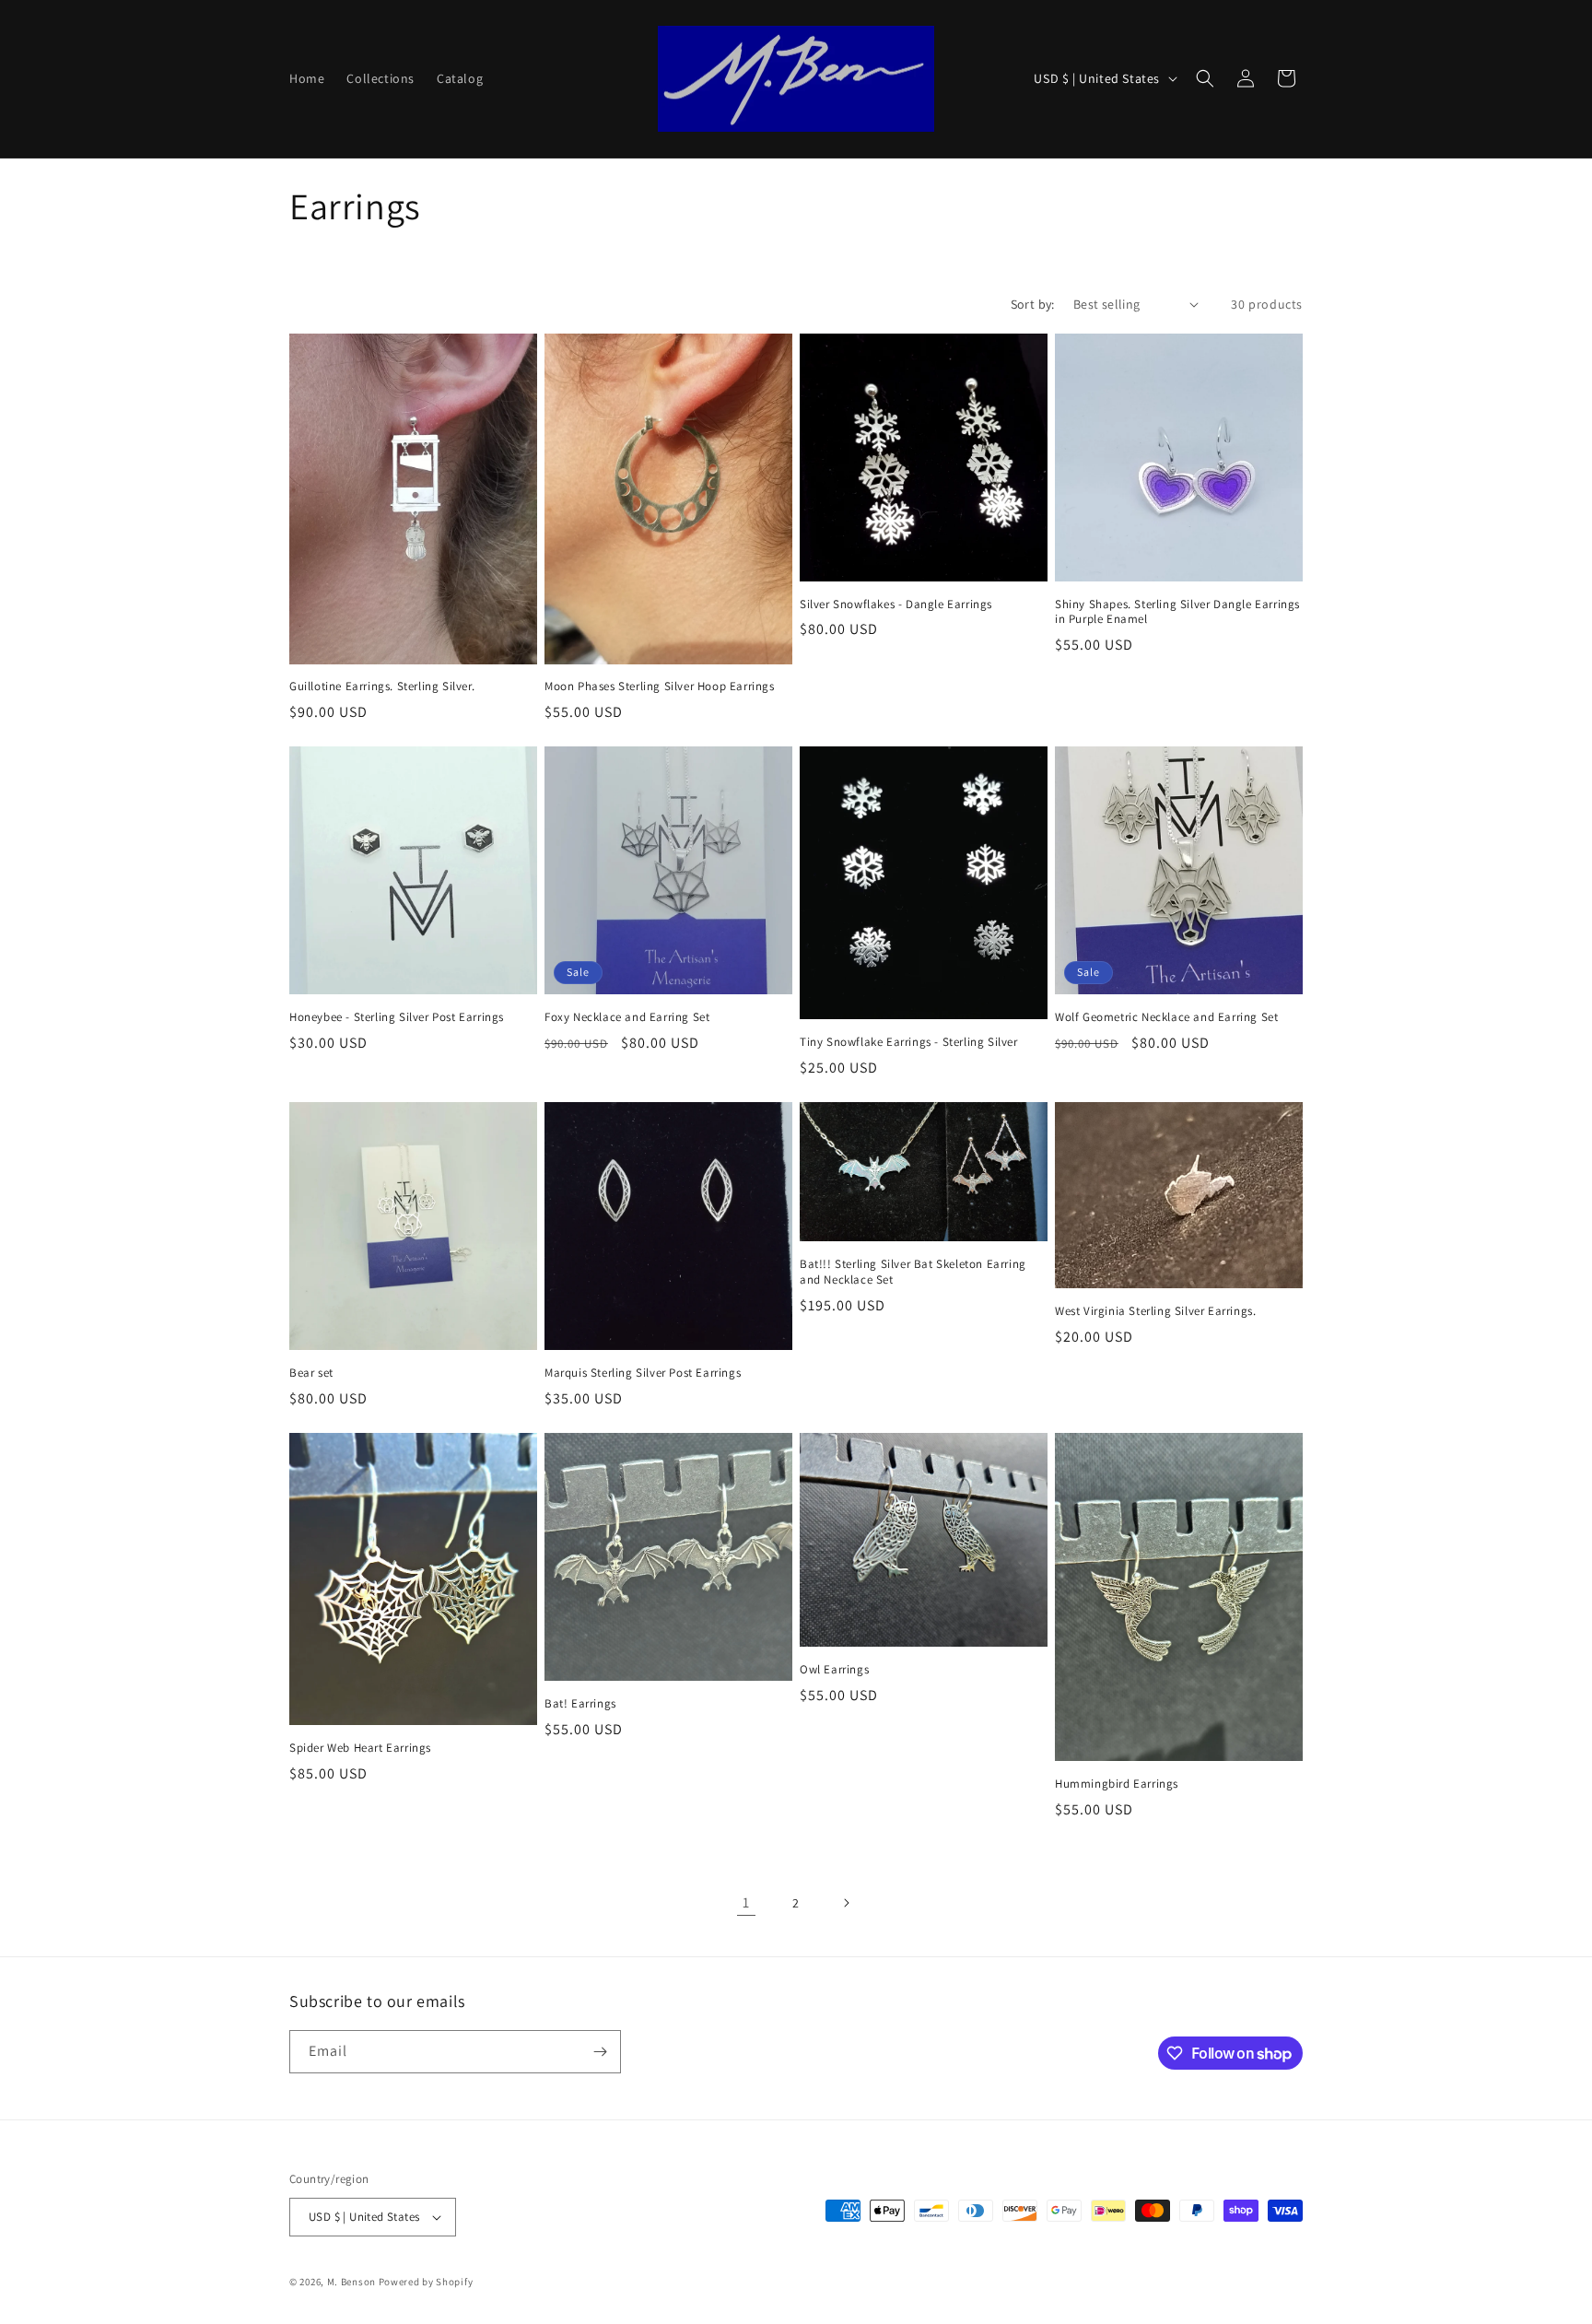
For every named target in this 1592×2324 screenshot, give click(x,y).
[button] (1205, 78)
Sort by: (1033, 304)
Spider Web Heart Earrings (360, 1748)
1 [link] (746, 1902)
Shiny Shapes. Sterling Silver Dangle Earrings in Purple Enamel (1177, 612)
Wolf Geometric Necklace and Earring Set (1166, 1017)
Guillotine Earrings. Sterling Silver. (382, 687)
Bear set (311, 1373)
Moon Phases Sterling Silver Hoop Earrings (660, 687)
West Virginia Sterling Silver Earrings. (1155, 1311)
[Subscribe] (600, 2052)
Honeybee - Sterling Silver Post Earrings (397, 1017)
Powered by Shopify (426, 2282)
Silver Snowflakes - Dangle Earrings (896, 604)
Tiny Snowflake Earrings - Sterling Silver (909, 1042)
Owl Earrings (834, 1670)
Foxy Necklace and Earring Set (627, 1017)
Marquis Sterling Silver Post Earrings (643, 1373)
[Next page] (846, 1903)
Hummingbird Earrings (1117, 1784)
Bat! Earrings (580, 1704)
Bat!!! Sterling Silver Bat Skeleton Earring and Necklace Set (913, 1272)
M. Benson (351, 2282)
